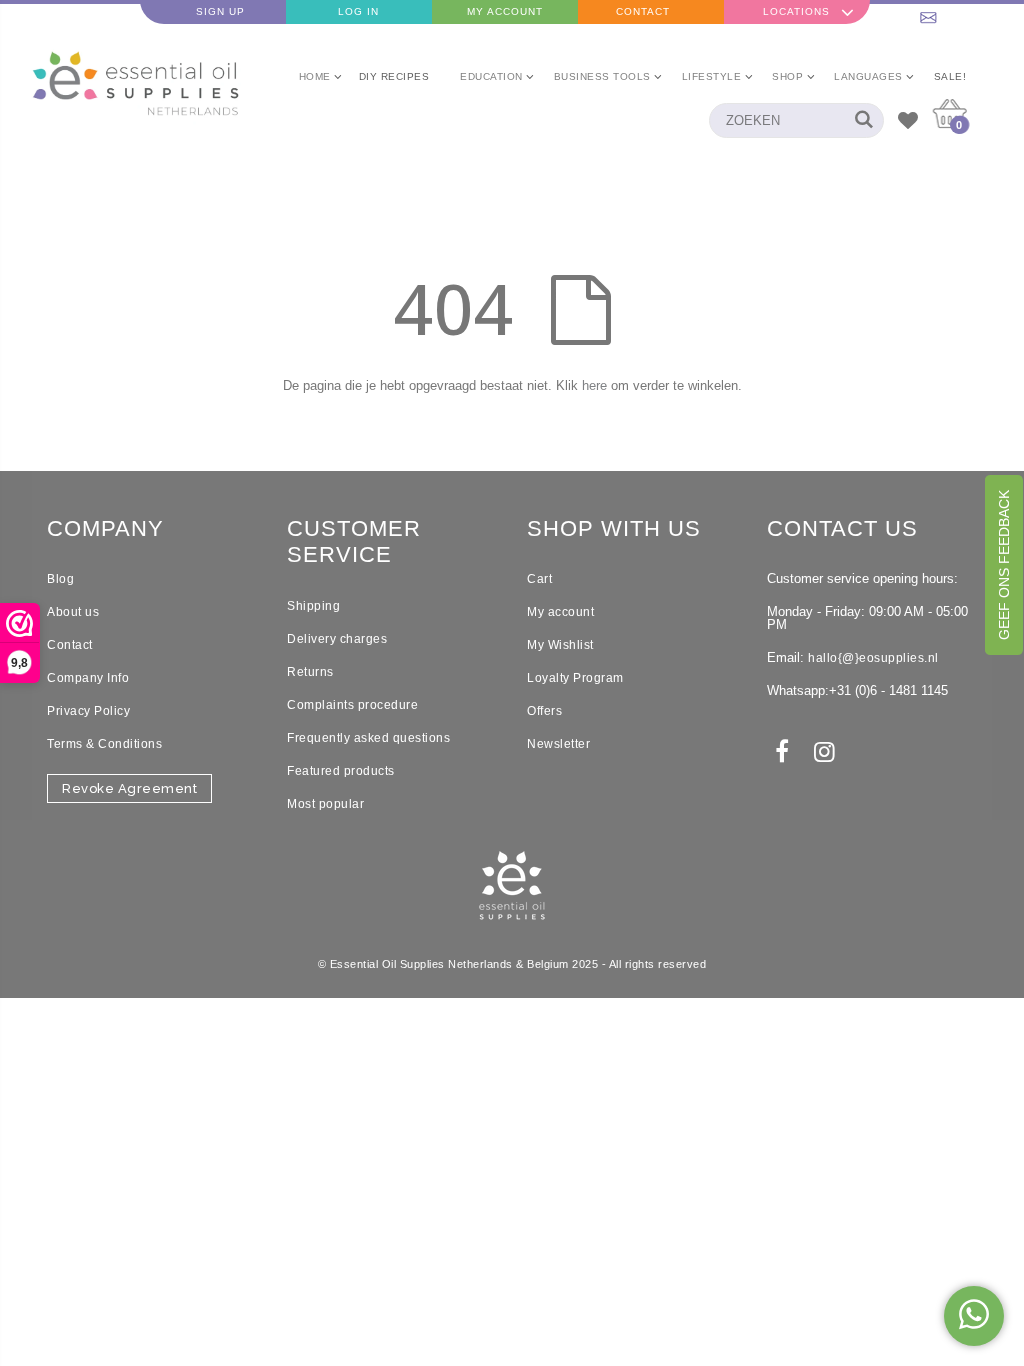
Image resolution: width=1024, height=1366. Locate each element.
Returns (310, 672)
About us (73, 612)
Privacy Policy (88, 711)
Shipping (313, 606)
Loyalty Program (575, 678)
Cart (539, 579)
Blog (60, 579)
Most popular (325, 804)
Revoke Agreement (129, 788)
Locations (796, 11)
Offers (544, 711)
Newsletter (558, 744)
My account (560, 612)
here (594, 385)
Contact (643, 11)
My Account (505, 11)
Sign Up (220, 11)
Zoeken (858, 120)
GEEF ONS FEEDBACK (1004, 565)
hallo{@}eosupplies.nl (873, 658)
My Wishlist (560, 645)
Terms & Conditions (104, 744)
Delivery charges (337, 639)
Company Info (88, 678)
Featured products (341, 771)
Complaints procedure (352, 705)
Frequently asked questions (368, 738)
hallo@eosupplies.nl (951, 11)
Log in (358, 11)
